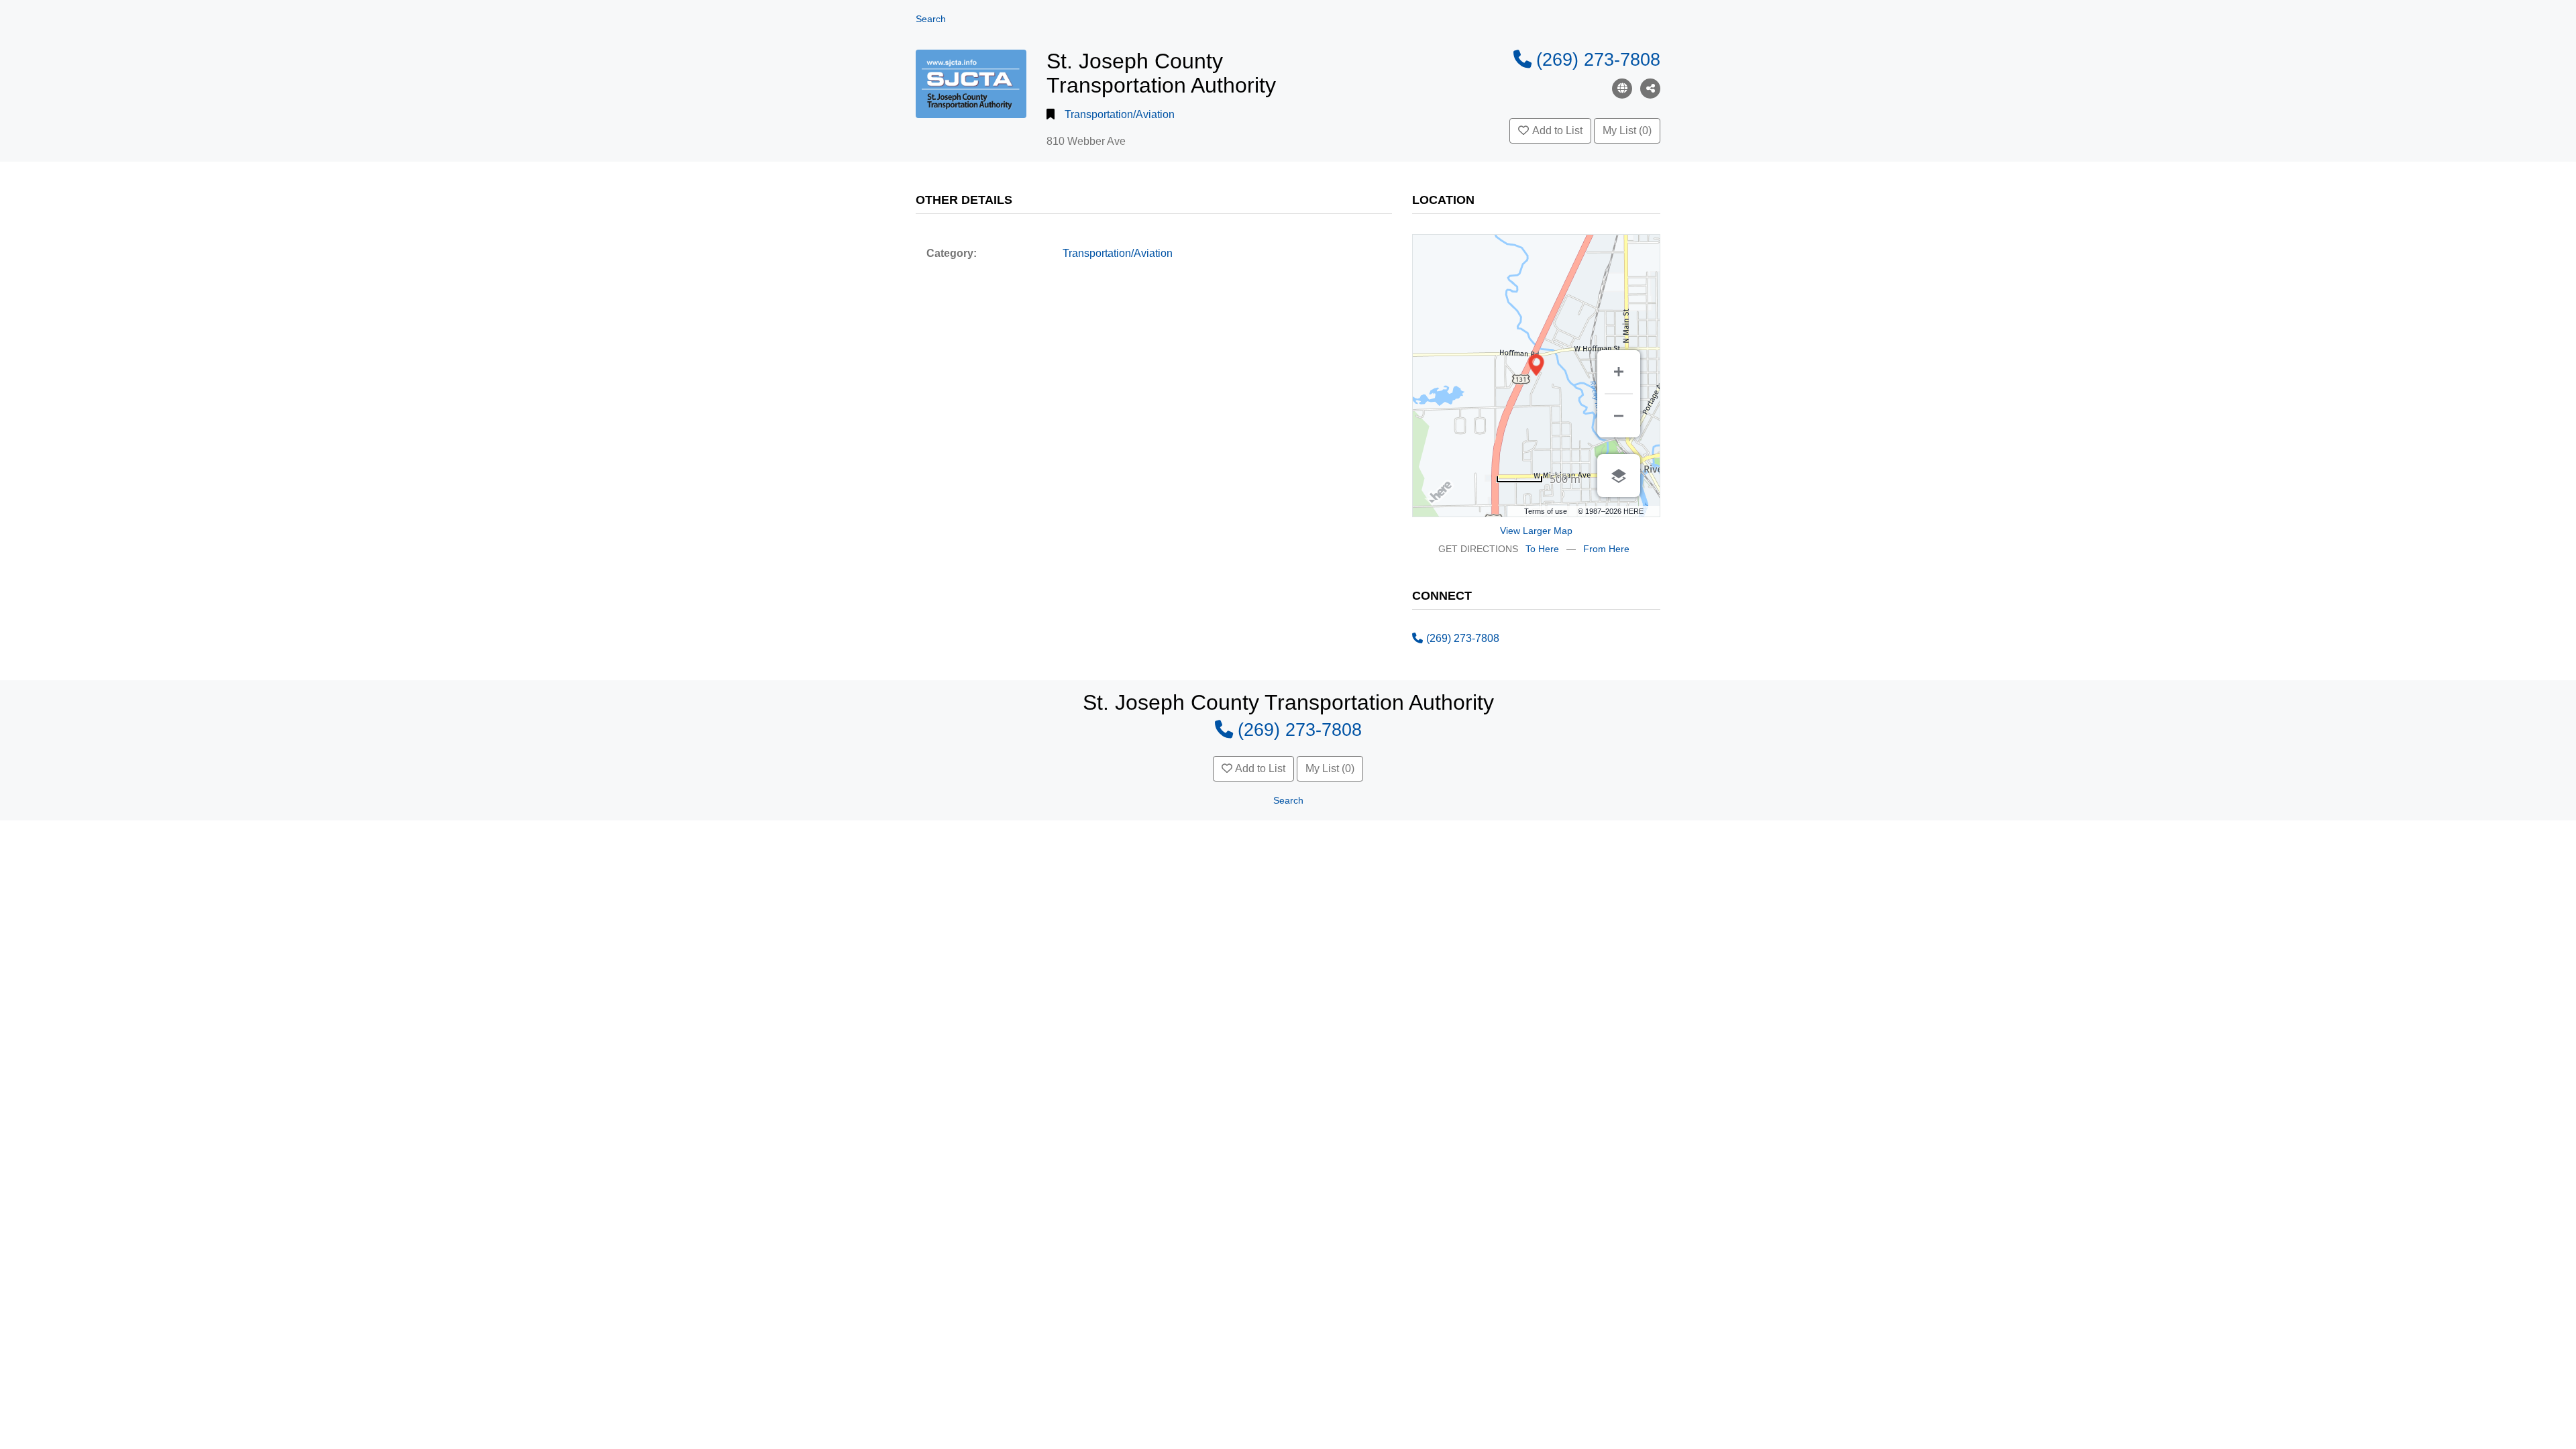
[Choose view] (1619, 476)
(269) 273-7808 (1598, 59)
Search (931, 19)
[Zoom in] (1619, 372)
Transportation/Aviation (1120, 114)
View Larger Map (1536, 531)
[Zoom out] (1619, 416)
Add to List (1557, 130)
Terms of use (1546, 511)
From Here (1606, 549)
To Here (1542, 549)
